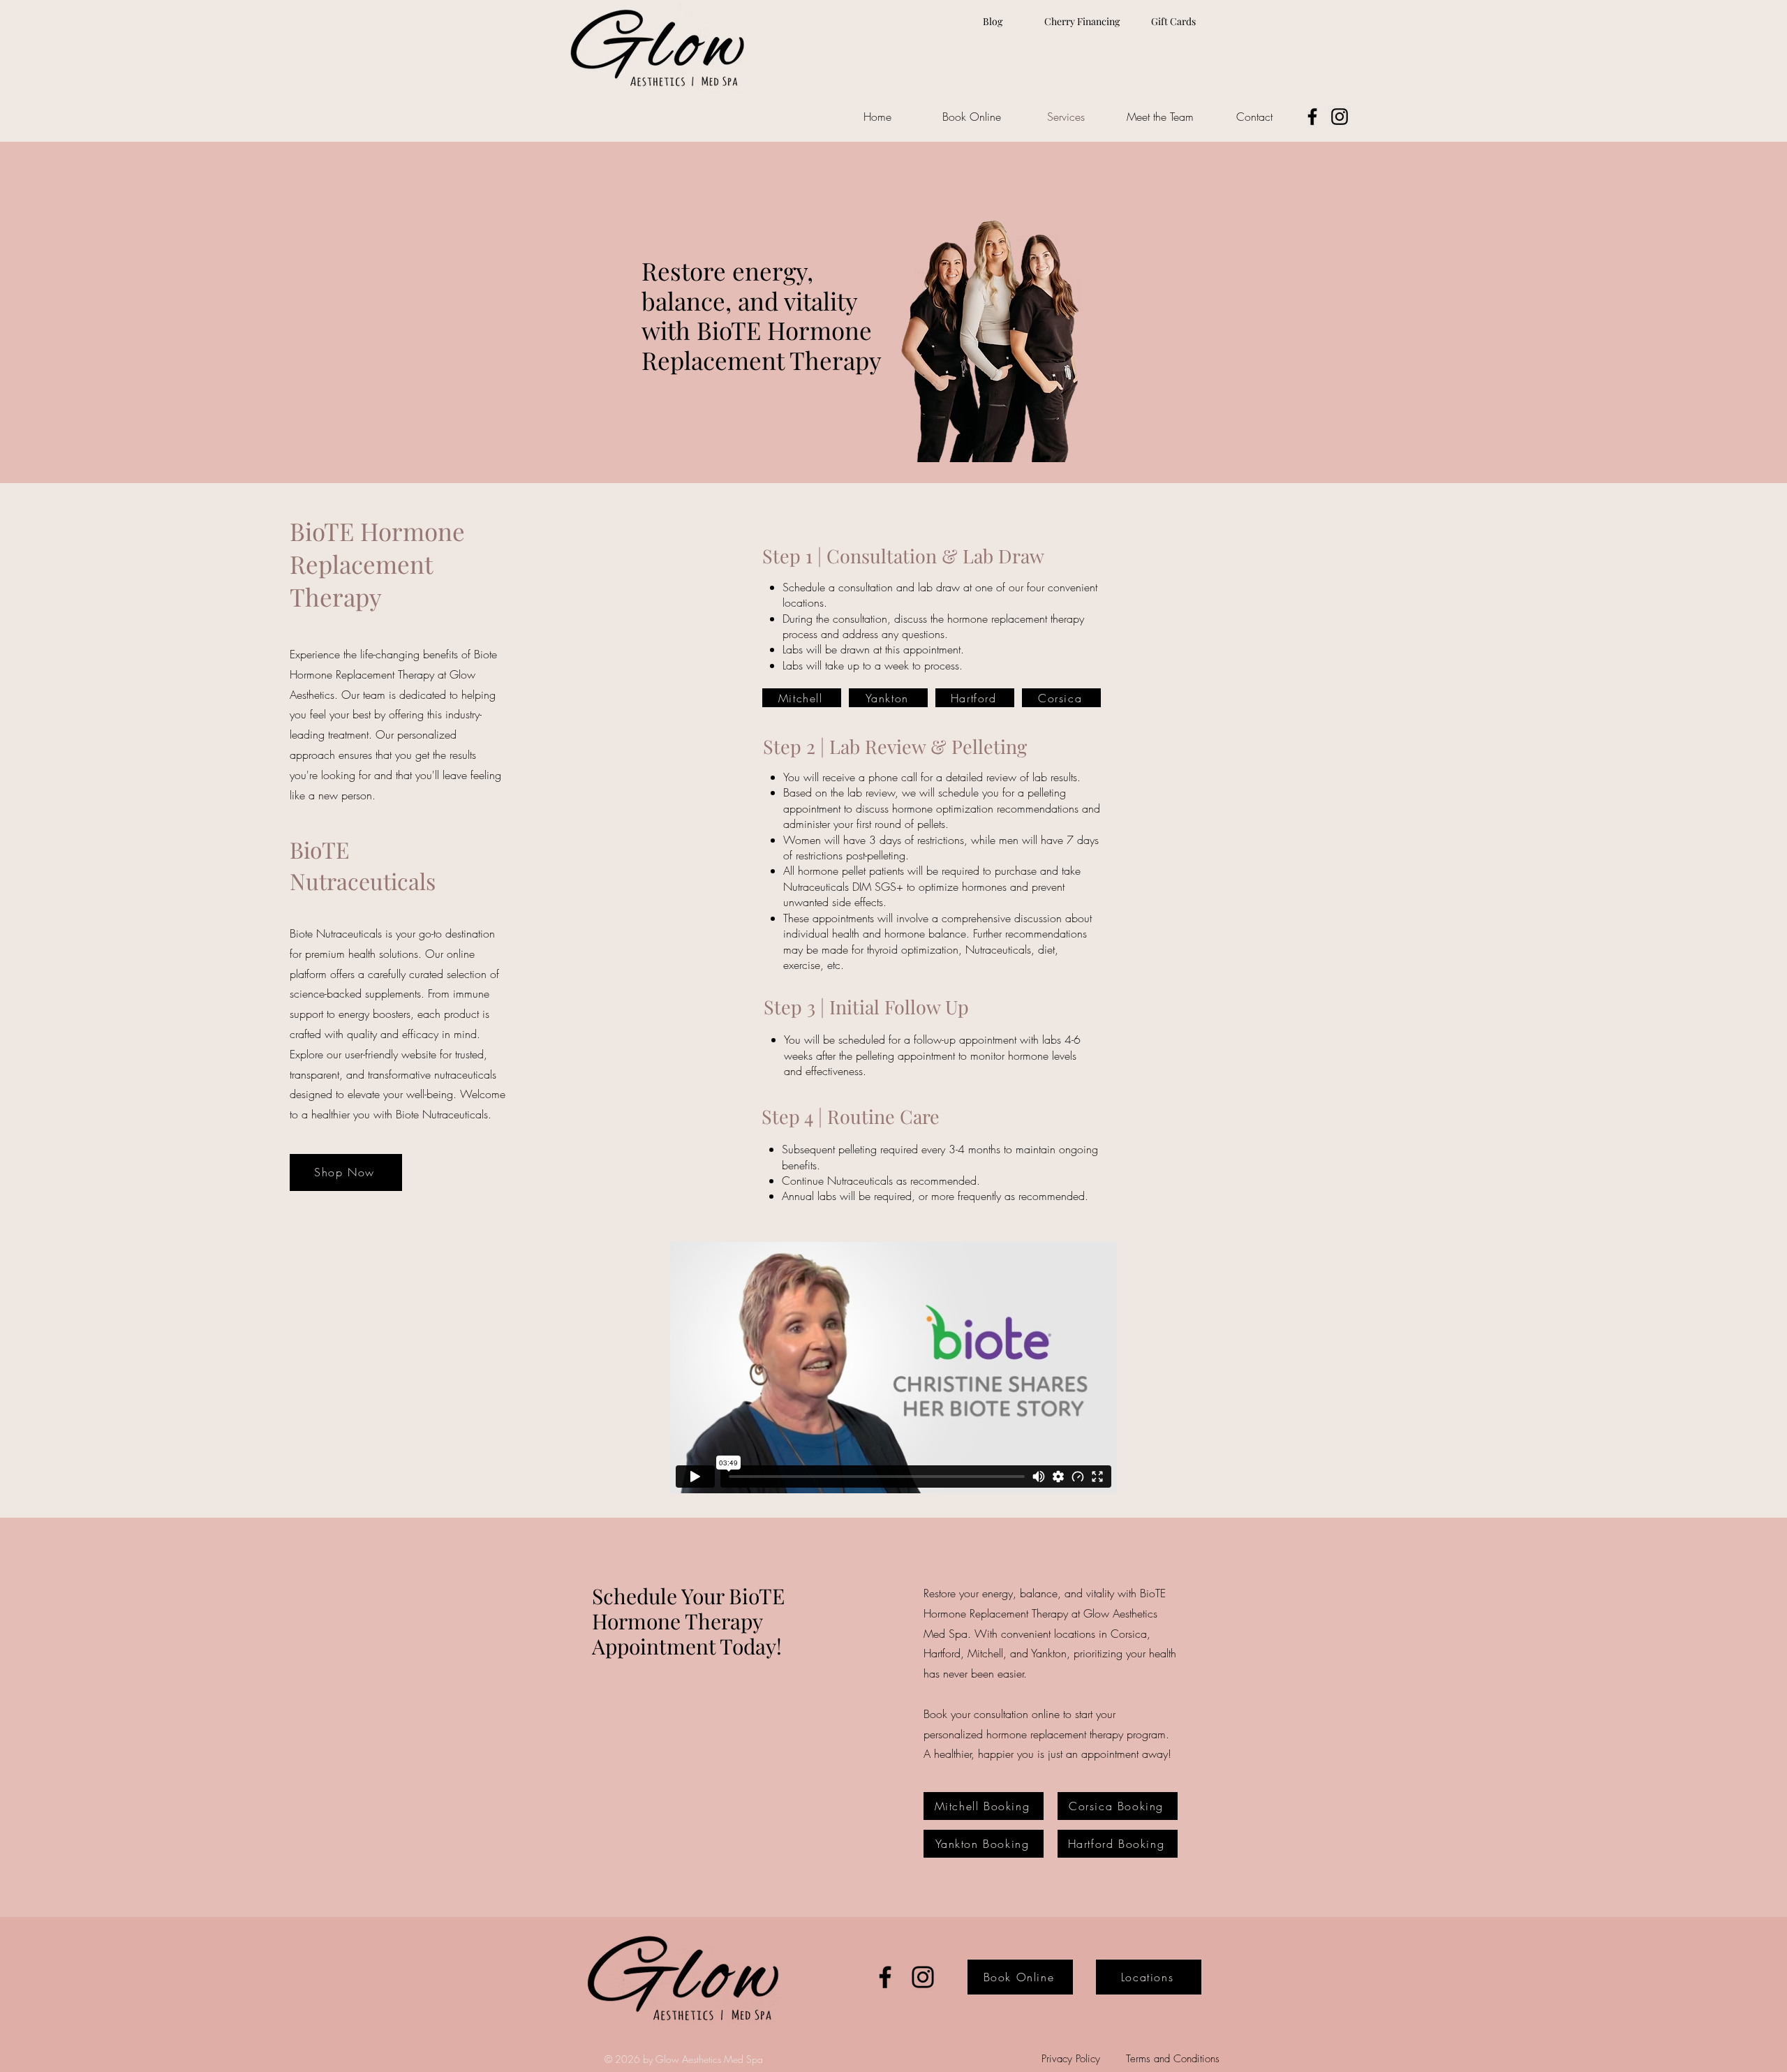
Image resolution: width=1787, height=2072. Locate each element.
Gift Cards (1173, 21)
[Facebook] (1312, 117)
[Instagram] (1340, 117)
